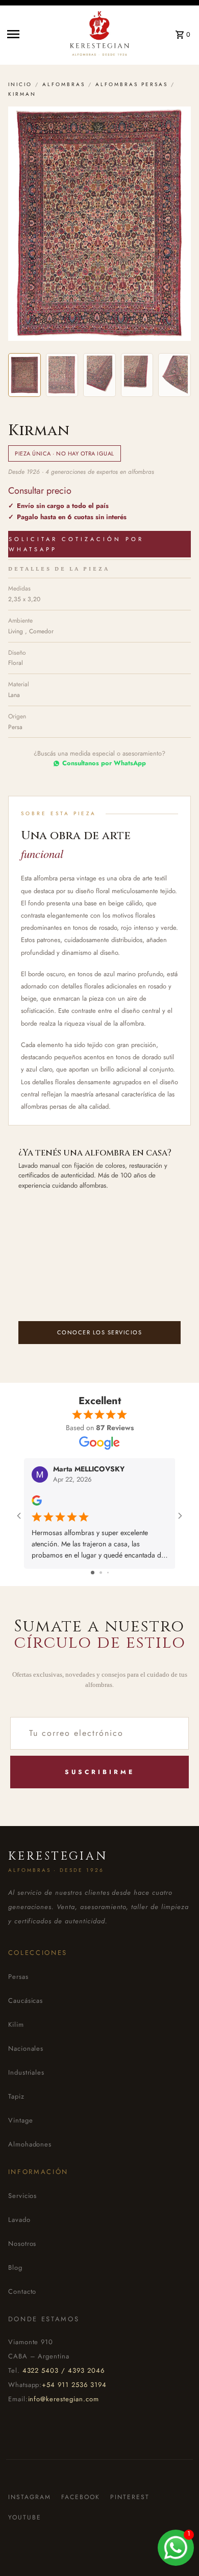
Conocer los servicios (100, 1332)
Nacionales (26, 2048)
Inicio (20, 84)
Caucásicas (26, 2001)
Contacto (22, 2291)
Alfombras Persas (132, 84)
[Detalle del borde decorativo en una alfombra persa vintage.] (62, 375)
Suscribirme (100, 1772)
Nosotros (22, 2244)
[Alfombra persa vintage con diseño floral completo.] (24, 375)
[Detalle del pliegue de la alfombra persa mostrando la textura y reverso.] (137, 375)
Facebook (81, 2497)
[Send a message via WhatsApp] (176, 2548)
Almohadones (30, 2144)
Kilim (16, 2024)
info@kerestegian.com (64, 2399)
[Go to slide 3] (108, 1572)
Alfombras (64, 84)
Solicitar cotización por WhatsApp (76, 544)
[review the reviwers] (37, 1503)
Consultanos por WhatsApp (104, 763)
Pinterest (130, 2497)
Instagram (30, 2497)
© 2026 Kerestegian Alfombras (58, 2566)
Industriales (27, 2072)
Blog (15, 2268)
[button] (99, 224)
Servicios (23, 2196)
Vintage (21, 2120)
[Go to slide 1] (93, 1572)
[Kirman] (175, 375)
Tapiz (16, 2096)
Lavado (19, 2220)
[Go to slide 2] (101, 1572)
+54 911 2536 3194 (74, 2385)
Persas (18, 1977)
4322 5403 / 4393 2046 (64, 2370)
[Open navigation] (31, 34)
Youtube (25, 2517)
